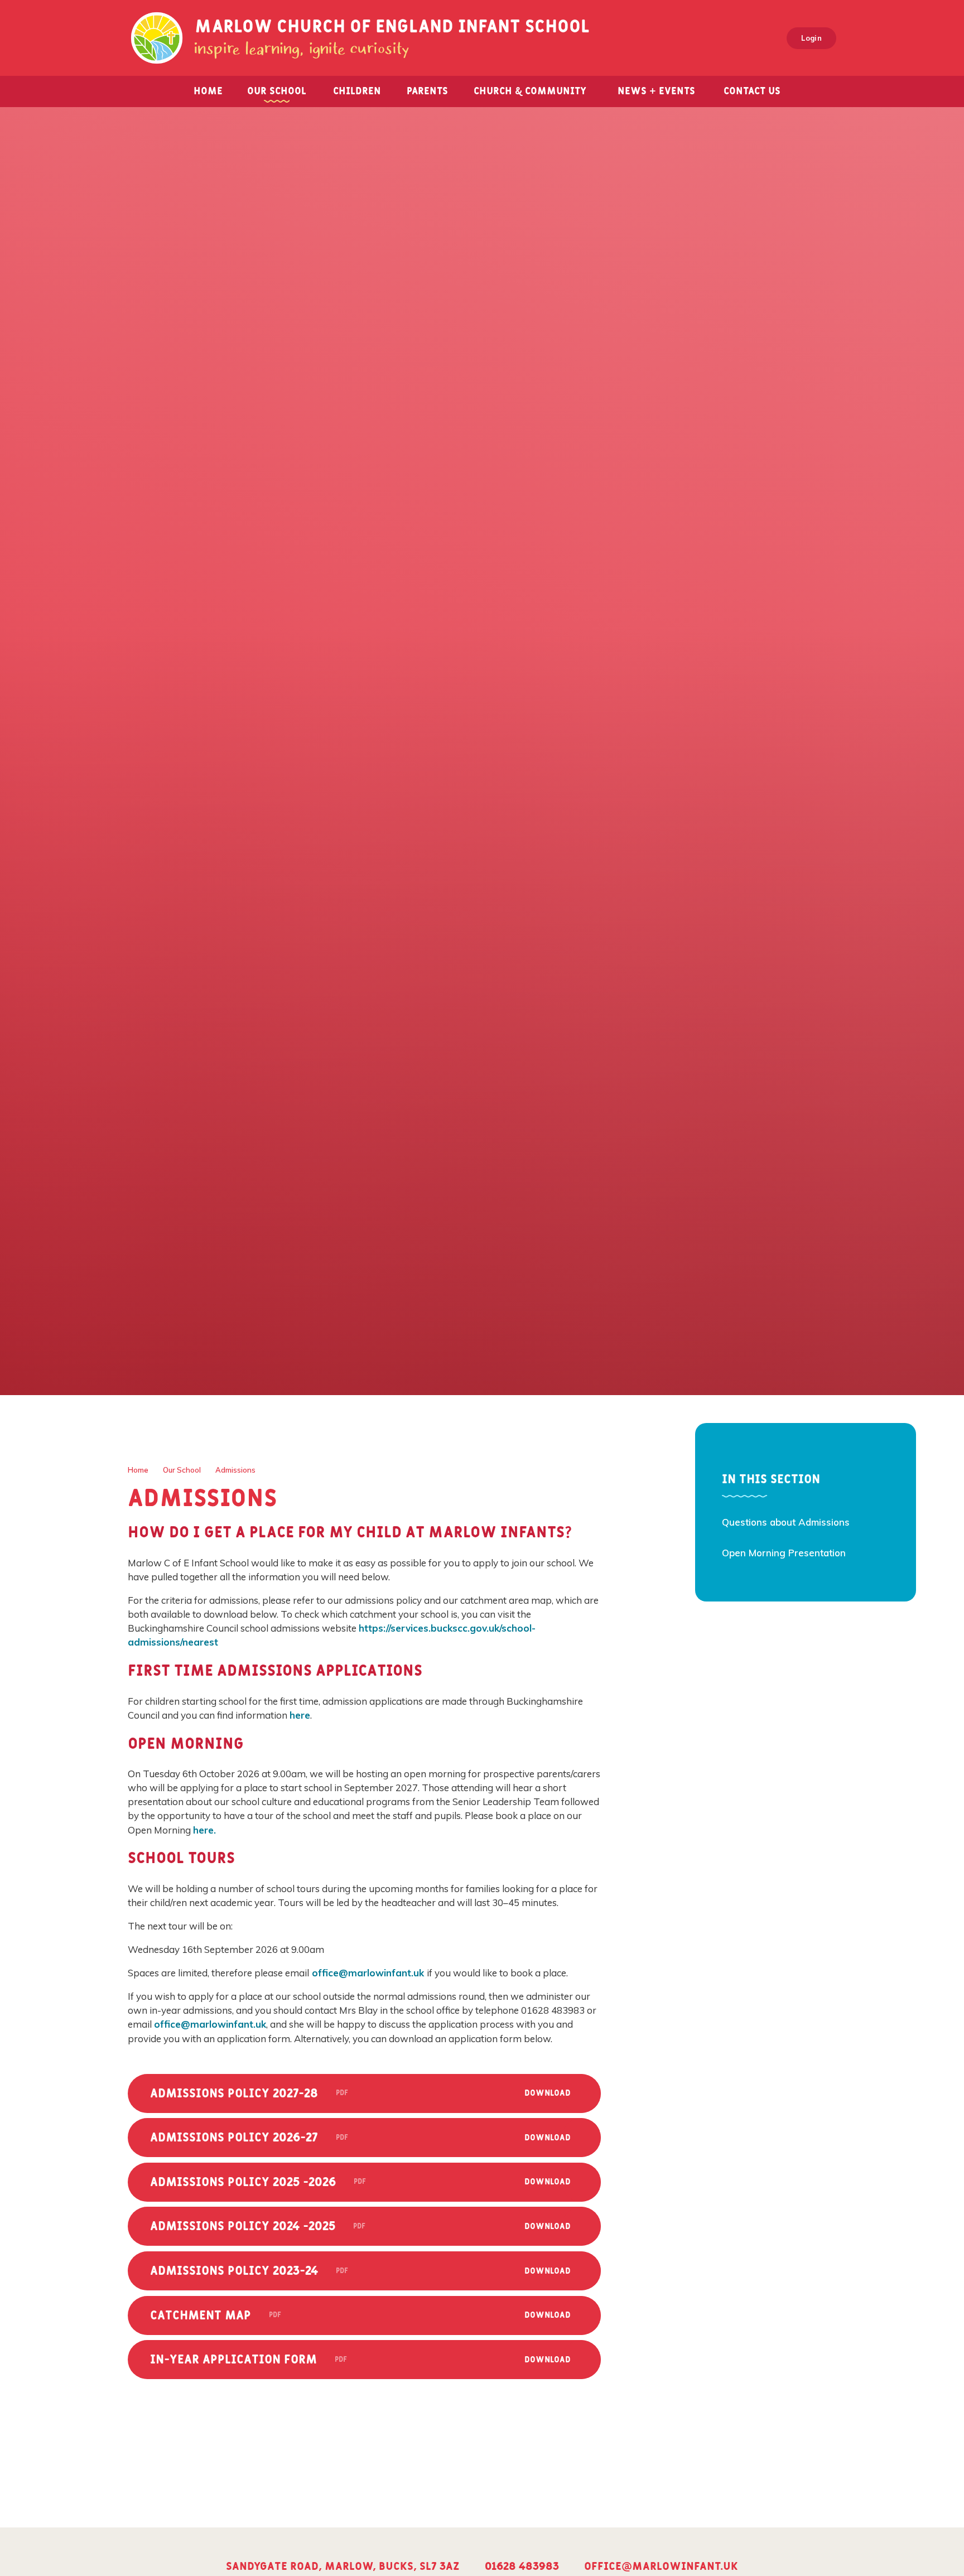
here (300, 1715)
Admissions (235, 1470)
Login (811, 38)
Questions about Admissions (786, 1522)
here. (204, 1830)
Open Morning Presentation (784, 1553)
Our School (182, 1470)
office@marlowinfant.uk (368, 1973)
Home (138, 1470)
